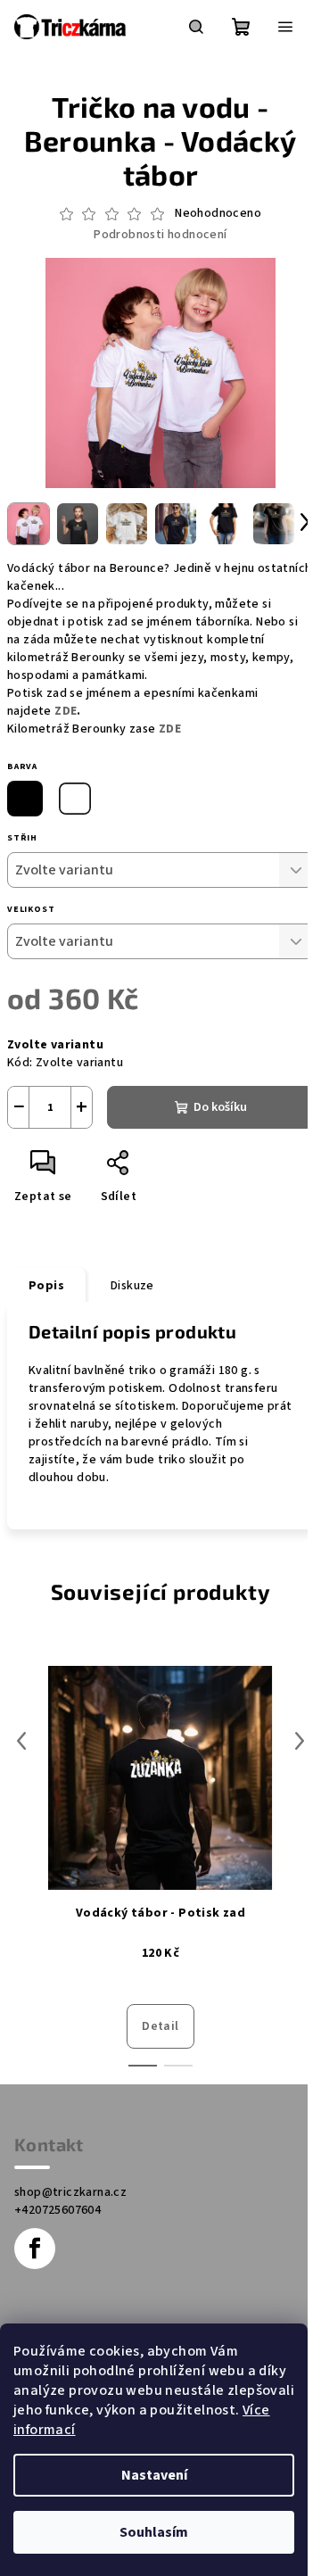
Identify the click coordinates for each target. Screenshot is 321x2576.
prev (21, 1741)
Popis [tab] (46, 1286)
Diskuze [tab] (132, 1286)
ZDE (66, 711)
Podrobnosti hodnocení (160, 235)
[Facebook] (35, 2249)
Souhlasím (154, 2532)
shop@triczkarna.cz (70, 2192)
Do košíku (220, 1107)
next (300, 1741)
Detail (160, 2026)
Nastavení (154, 2475)
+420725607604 (58, 2210)
